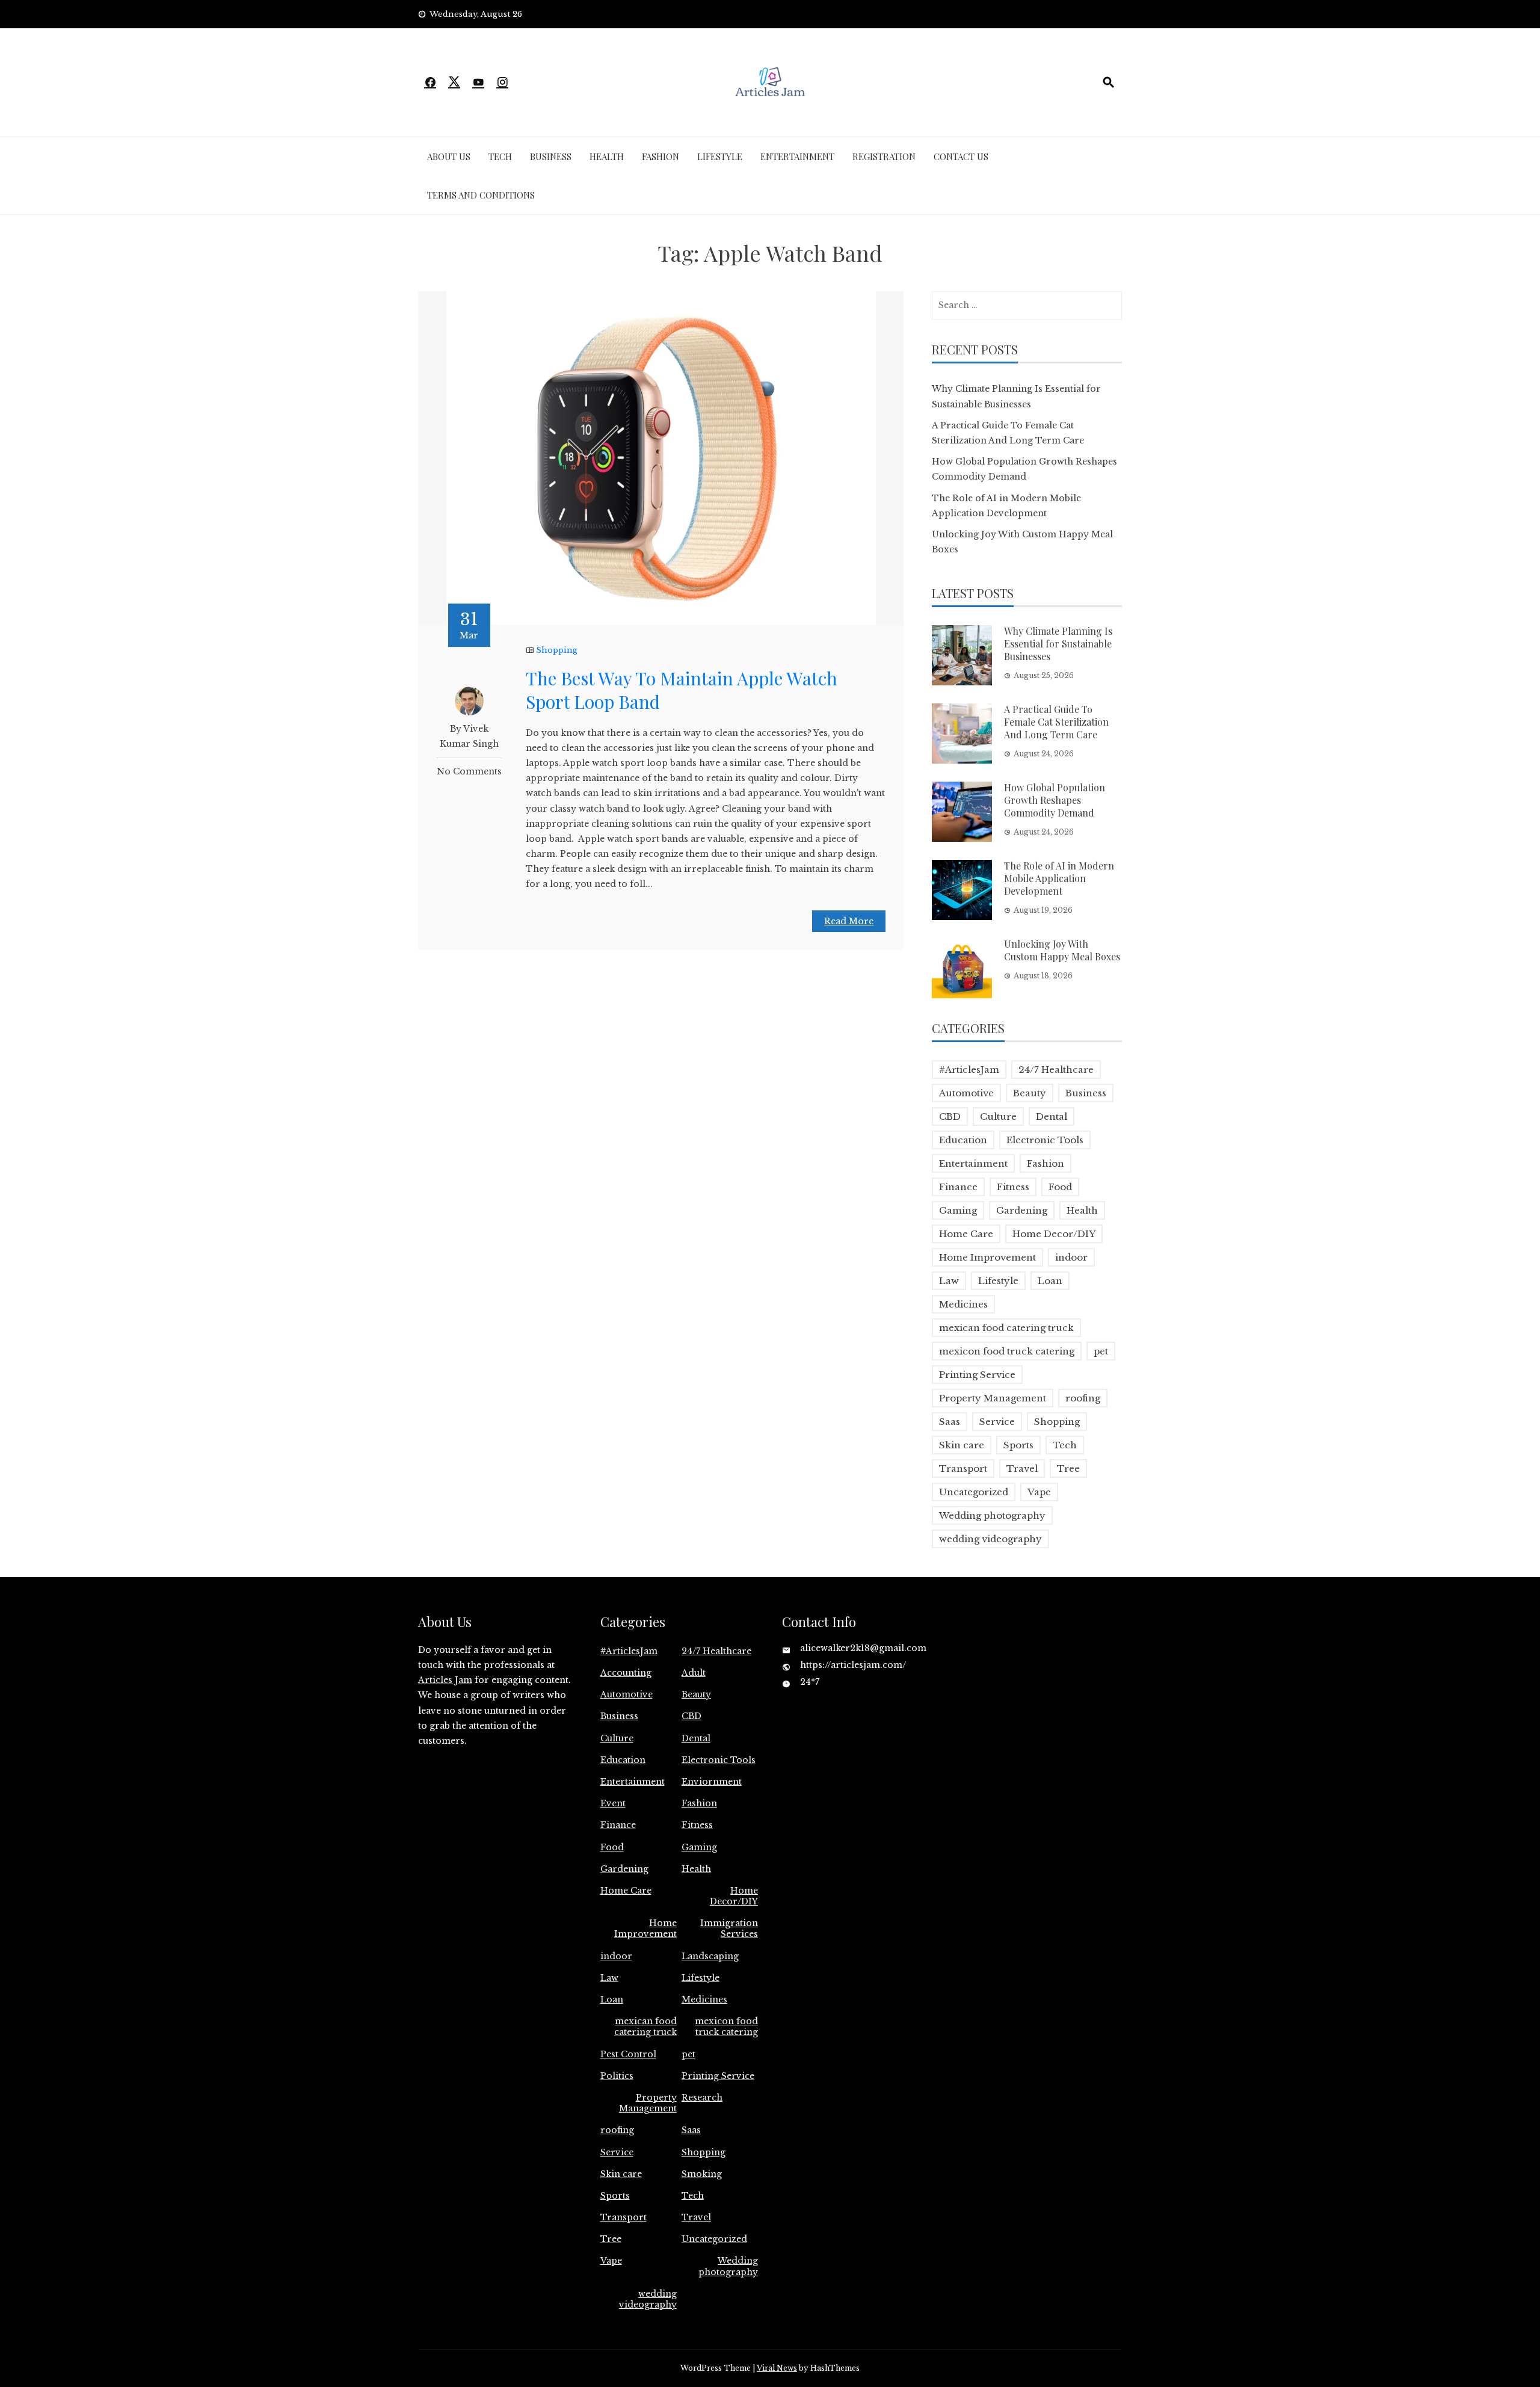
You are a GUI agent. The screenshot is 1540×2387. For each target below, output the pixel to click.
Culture (998, 1116)
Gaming (958, 1210)
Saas (950, 1422)
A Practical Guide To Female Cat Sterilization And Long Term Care (1056, 722)
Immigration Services (729, 1928)
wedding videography (990, 1539)
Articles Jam (445, 1680)
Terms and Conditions (481, 195)
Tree (1068, 1468)
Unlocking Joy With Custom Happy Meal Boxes (1062, 950)
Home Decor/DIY (1054, 1234)
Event (613, 1803)
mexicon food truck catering (1007, 1351)
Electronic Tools (1045, 1140)
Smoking (702, 2174)
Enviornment (712, 1782)
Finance (958, 1187)
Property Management (993, 1398)
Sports (1018, 1445)
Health (607, 156)
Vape (1039, 1492)
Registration (884, 156)
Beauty (1030, 1093)
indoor (1071, 1257)
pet (1101, 1351)
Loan (1050, 1281)
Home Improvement (987, 1257)
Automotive (966, 1093)
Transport (963, 1468)
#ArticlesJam (969, 1070)
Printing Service (977, 1375)
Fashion (661, 156)
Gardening (1022, 1210)
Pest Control (628, 2054)
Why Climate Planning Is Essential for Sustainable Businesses (1058, 644)
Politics (617, 2076)
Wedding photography (992, 1515)
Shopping (557, 650)
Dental (1052, 1116)
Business (551, 156)
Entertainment (797, 156)
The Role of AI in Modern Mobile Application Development (1059, 878)
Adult (694, 1673)
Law (949, 1281)
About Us (449, 156)
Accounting (626, 1673)
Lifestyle (720, 156)
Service (997, 1422)
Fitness (1013, 1187)
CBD (950, 1116)
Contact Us (961, 156)
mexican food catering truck (1006, 1328)
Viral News (777, 2368)
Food (1060, 1187)
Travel (1022, 1468)
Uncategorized (974, 1492)
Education (963, 1140)
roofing (1083, 1398)
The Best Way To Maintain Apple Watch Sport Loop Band (682, 690)
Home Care (966, 1234)
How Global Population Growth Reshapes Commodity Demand (1055, 800)
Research (702, 2098)
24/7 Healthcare (1056, 1070)
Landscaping (710, 1956)
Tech (500, 156)
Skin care (962, 1445)
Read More (849, 921)
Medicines (963, 1304)
